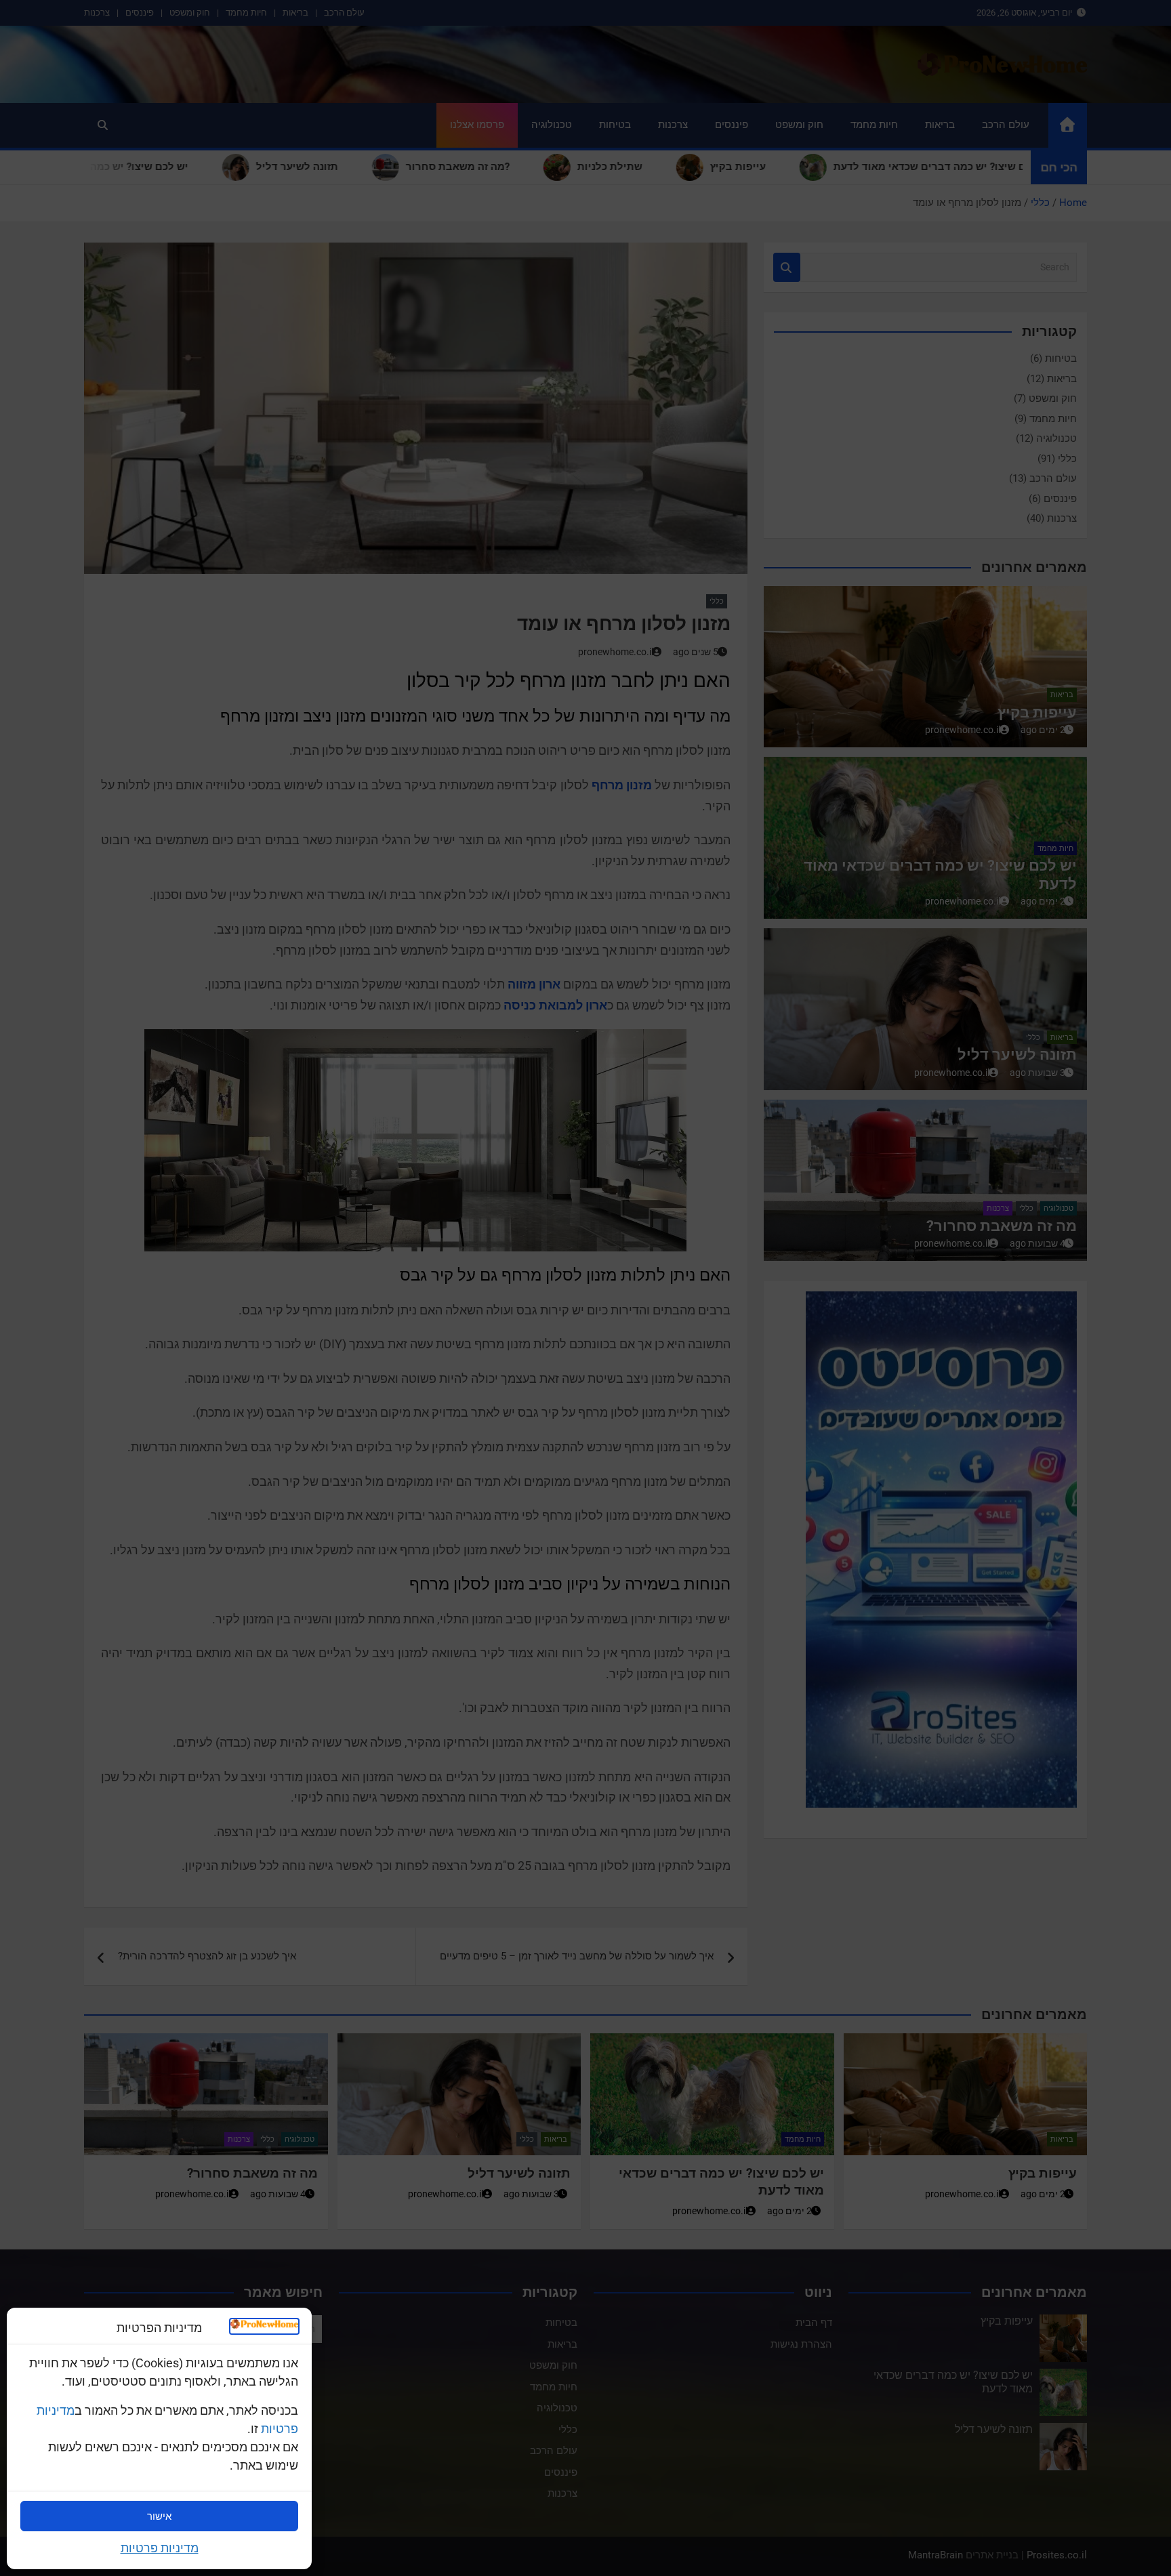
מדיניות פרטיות (160, 2548)
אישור (159, 2516)
